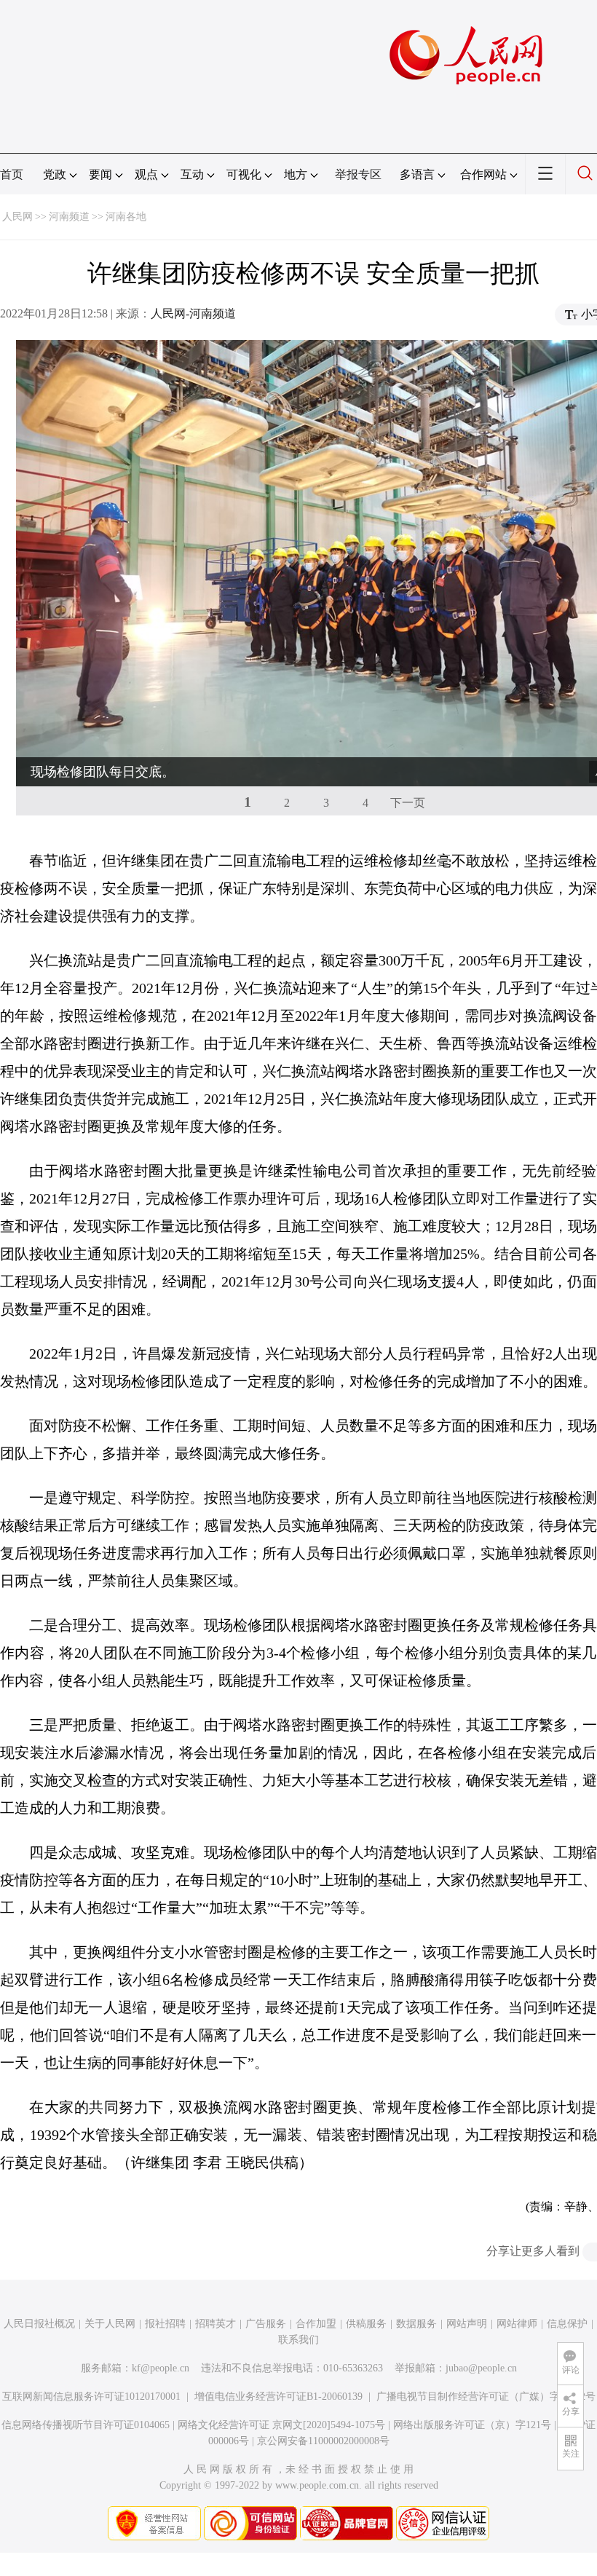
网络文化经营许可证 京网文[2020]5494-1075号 (281, 2425)
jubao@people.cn (481, 2368)
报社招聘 (165, 2324)
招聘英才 (216, 2324)
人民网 (17, 217)
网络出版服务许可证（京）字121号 (472, 2425)
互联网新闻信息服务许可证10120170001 (91, 2397)
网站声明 (467, 2324)
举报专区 (358, 174)
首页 (12, 174)
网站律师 (517, 2324)
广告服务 (266, 2324)
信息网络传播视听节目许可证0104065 (86, 2425)
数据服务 (416, 2324)
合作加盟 (316, 2324)
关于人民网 (110, 2324)
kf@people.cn (161, 2368)
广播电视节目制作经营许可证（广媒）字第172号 (486, 2397)
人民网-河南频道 (193, 313)
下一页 (408, 803)
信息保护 (567, 2324)
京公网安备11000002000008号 (323, 2441)
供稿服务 (366, 2324)
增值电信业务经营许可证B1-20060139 (278, 2397)
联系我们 (298, 2340)
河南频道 (69, 217)
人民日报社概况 (39, 2324)
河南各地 (126, 217)
